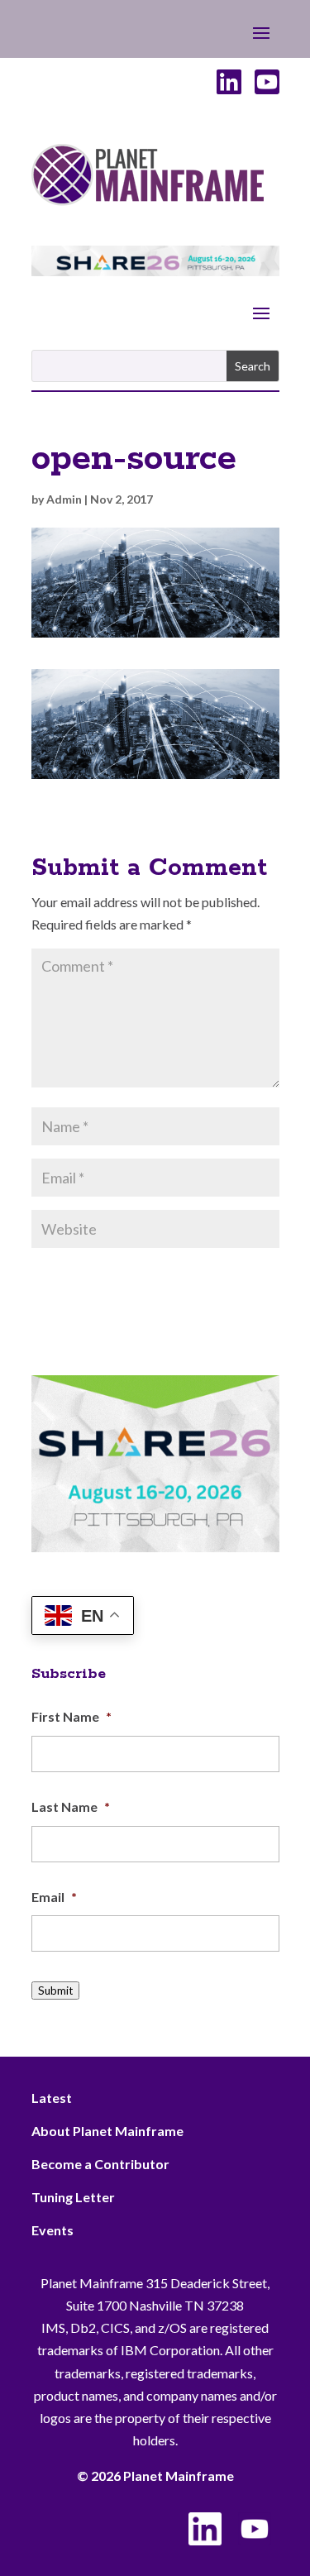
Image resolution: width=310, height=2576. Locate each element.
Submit (55, 1991)
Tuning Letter (73, 2197)
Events (52, 2230)
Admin (64, 499)
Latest (52, 2098)
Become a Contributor (100, 2164)
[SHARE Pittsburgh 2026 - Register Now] (155, 1547)
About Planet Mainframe (107, 2131)
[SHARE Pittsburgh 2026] (155, 271)
